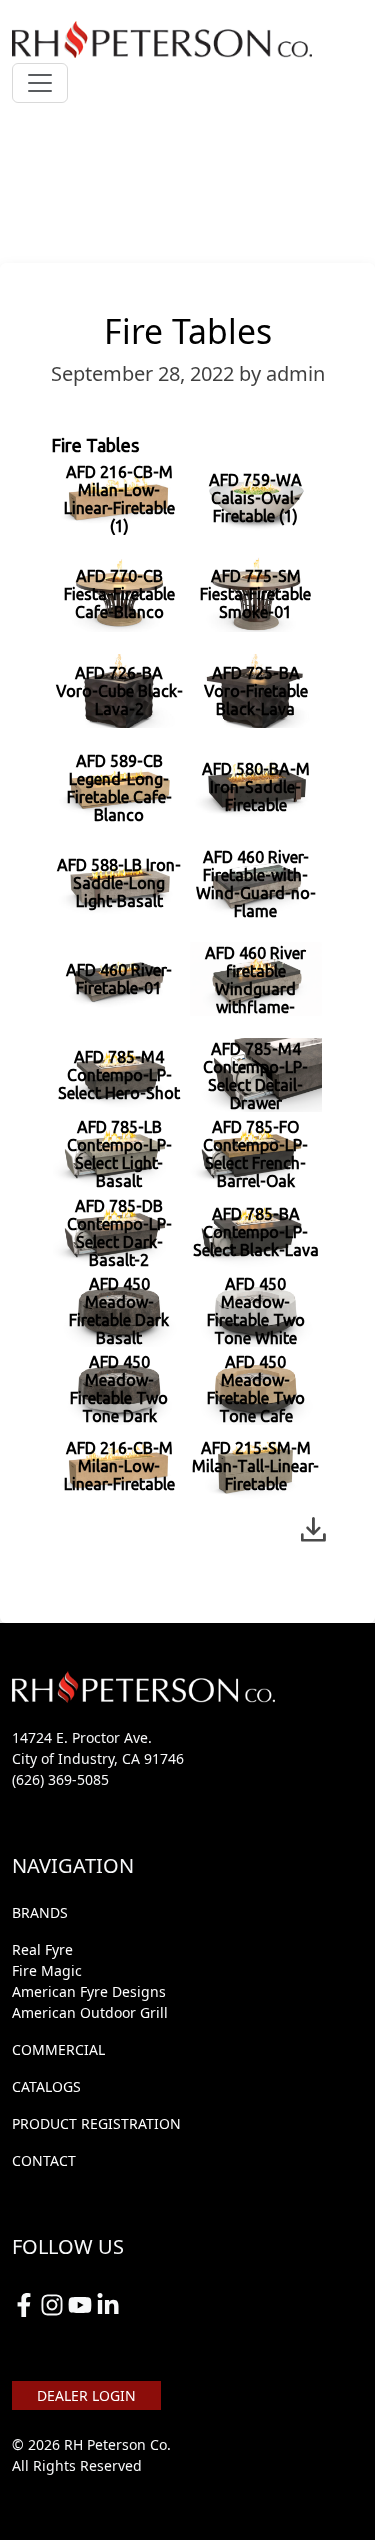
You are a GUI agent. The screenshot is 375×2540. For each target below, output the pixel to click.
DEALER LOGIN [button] (86, 2395)
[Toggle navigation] (40, 83)
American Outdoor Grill (90, 2012)
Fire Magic (47, 1970)
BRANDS (40, 1912)
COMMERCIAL (58, 2049)
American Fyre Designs (89, 1991)
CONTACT (44, 2160)
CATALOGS (46, 2086)
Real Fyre (42, 1949)
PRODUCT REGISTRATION (96, 2123)
